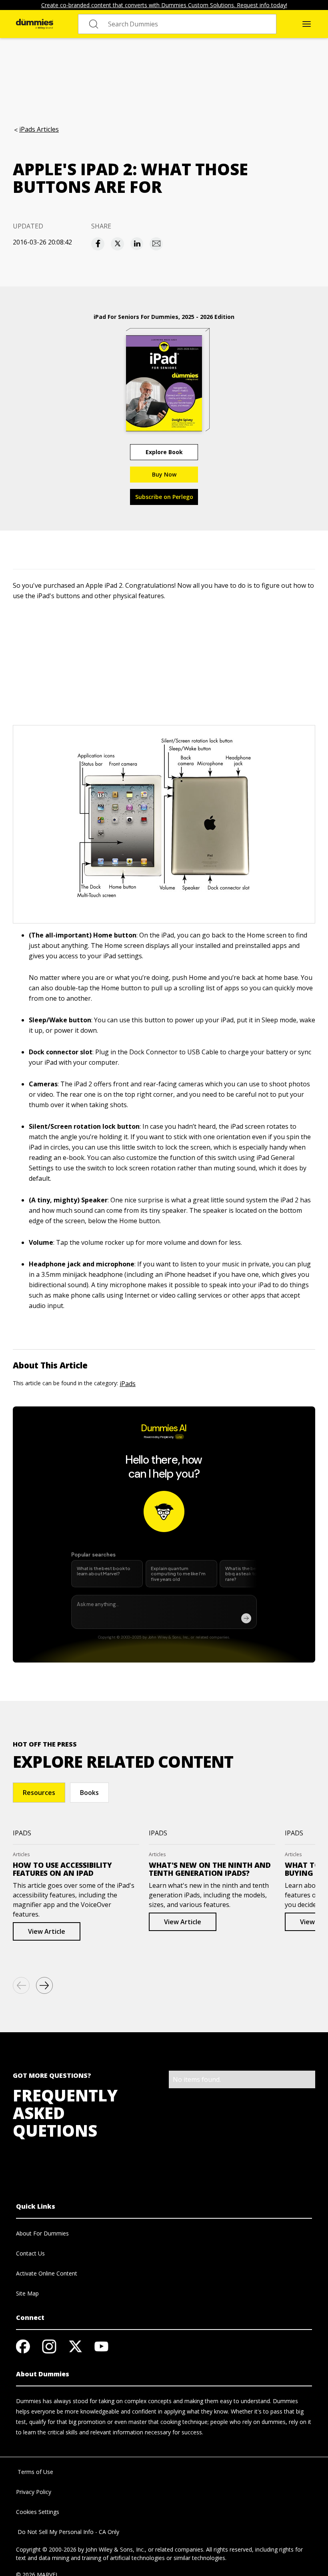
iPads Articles (39, 129)
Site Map (27, 2293)
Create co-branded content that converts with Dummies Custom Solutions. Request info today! (164, 5)
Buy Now (164, 474)
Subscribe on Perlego (164, 497)
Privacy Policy (34, 2492)
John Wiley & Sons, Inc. (115, 2549)
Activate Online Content (47, 2273)
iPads (128, 1384)
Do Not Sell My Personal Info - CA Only (68, 2532)
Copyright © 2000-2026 (46, 2549)
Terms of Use (35, 2472)
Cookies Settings (38, 2512)
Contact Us (30, 2253)
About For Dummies (42, 2233)
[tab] (39, 1793)
